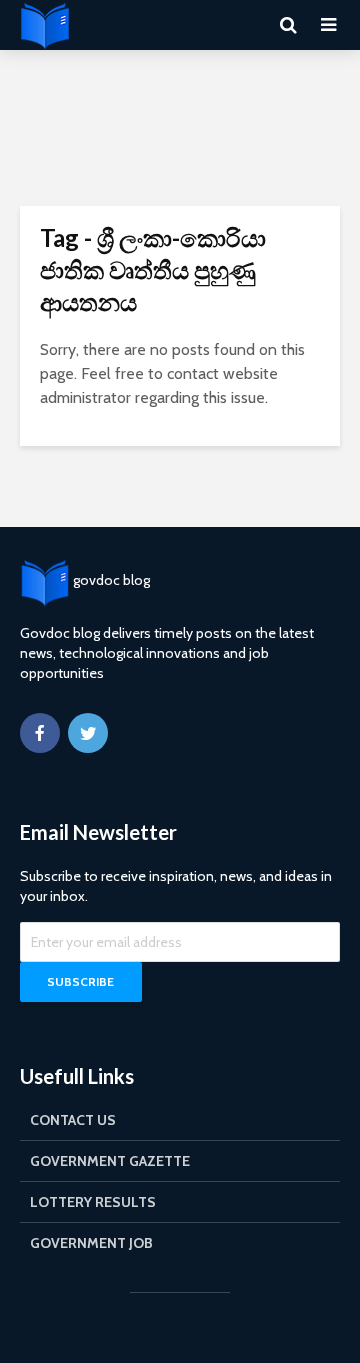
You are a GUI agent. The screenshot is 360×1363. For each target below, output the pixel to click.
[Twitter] (88, 733)
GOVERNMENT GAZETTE (110, 1161)
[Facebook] (40, 733)
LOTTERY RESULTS (93, 1202)
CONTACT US (73, 1120)
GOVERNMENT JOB (91, 1243)
